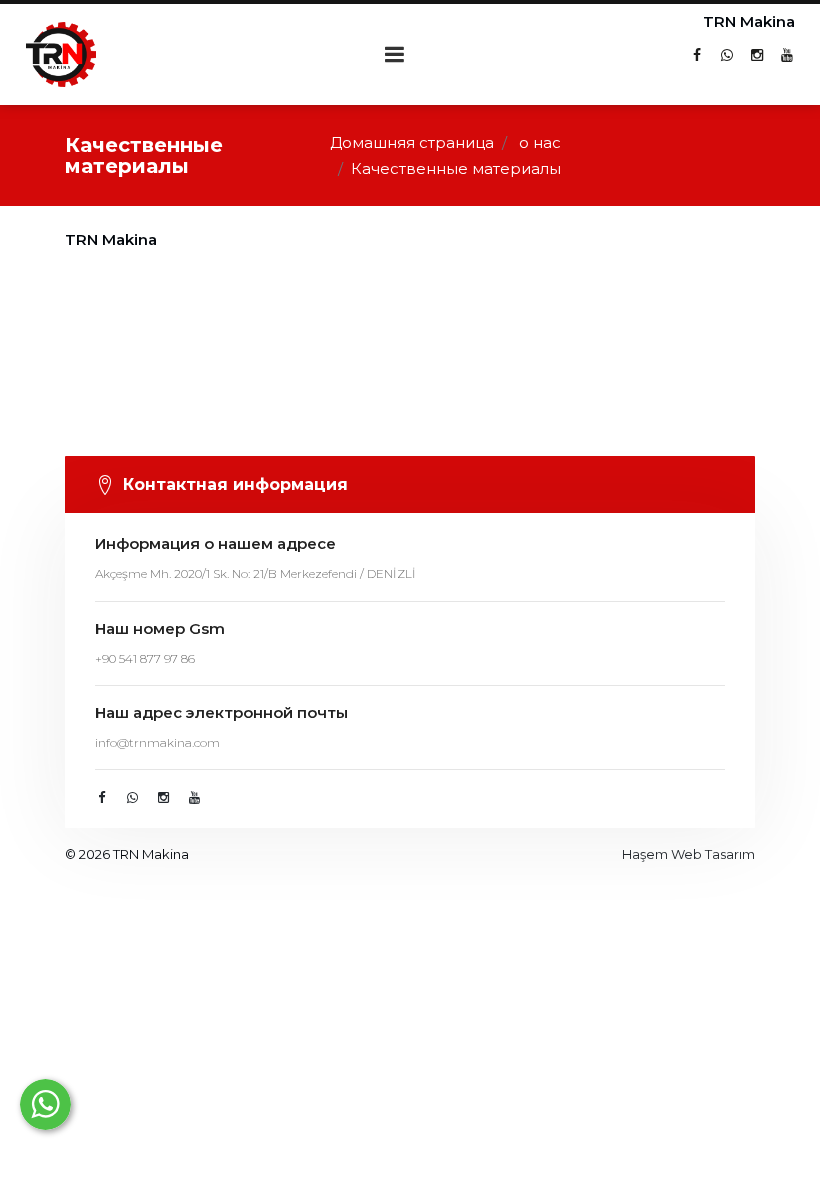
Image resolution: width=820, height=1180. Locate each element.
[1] (395, 54)
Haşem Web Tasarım (688, 854)
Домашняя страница (412, 142)
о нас (540, 142)
